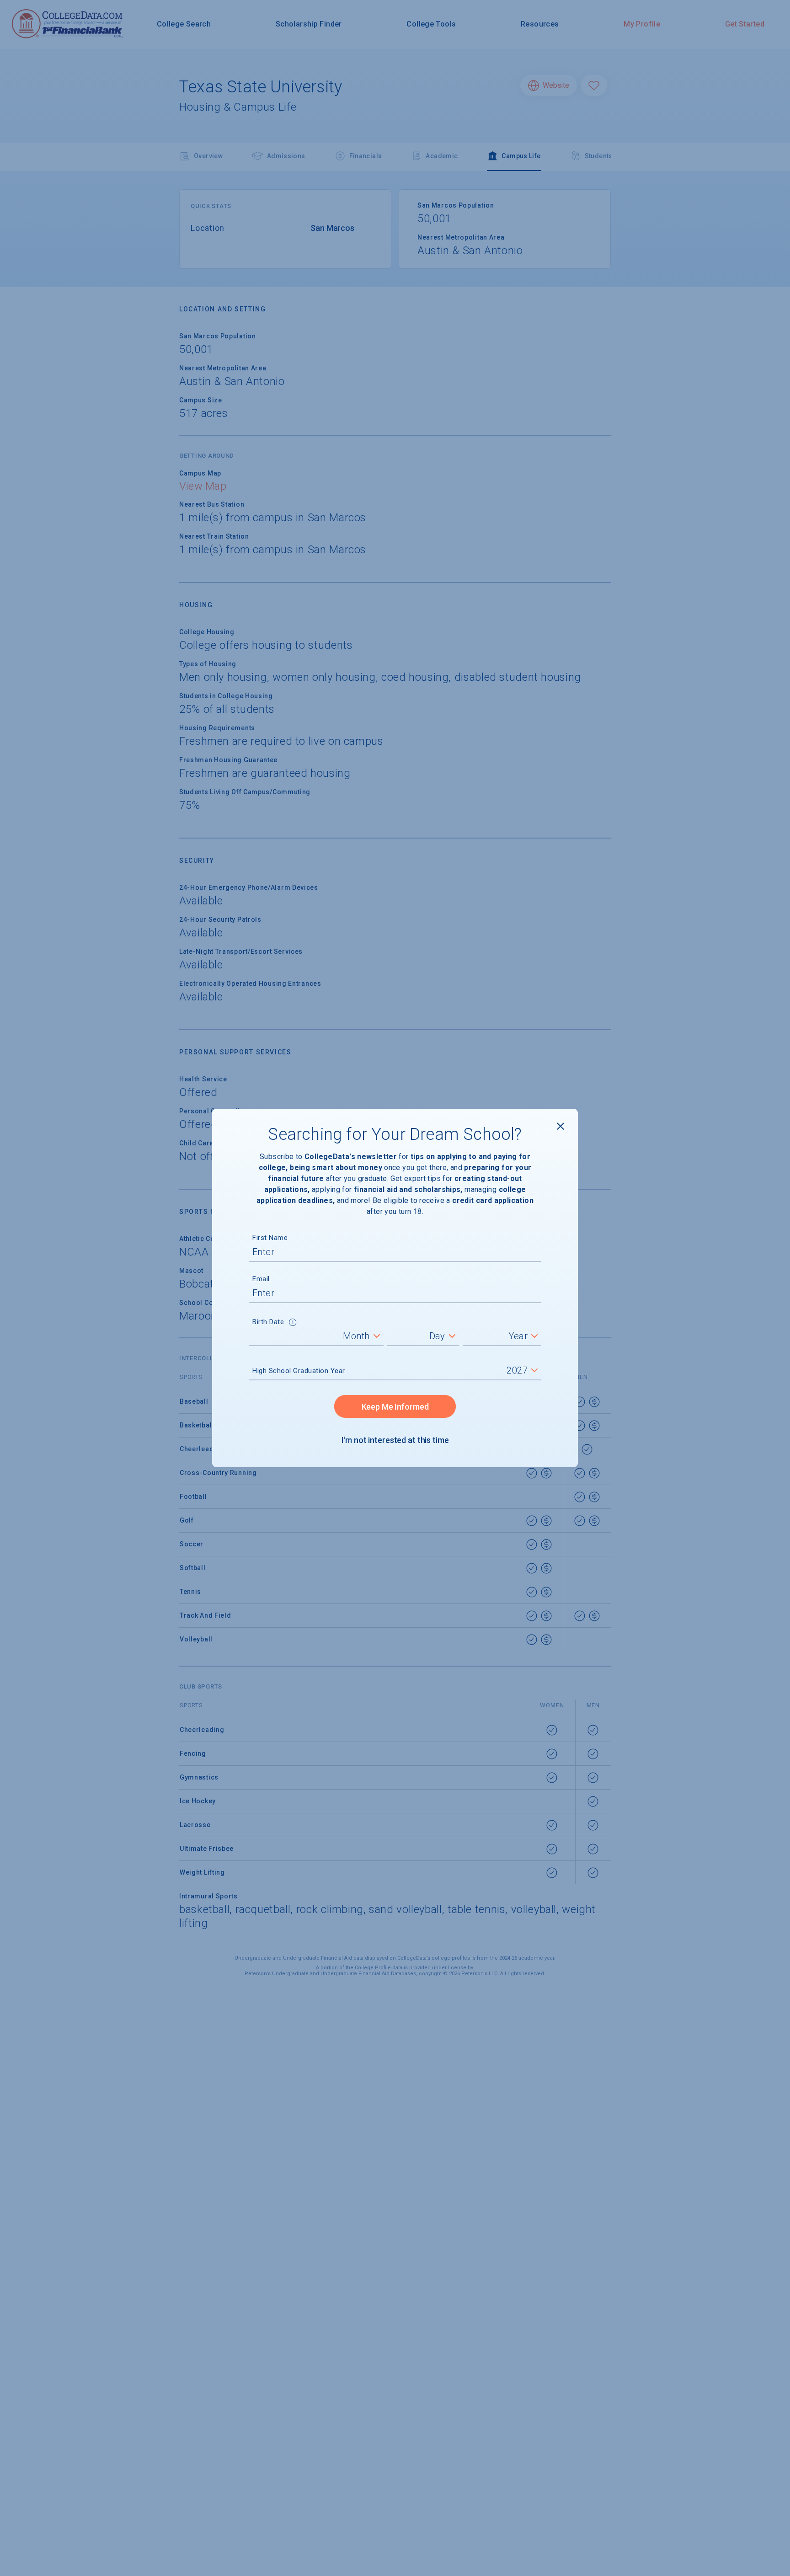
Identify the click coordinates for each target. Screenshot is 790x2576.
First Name (270, 1238)
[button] (293, 1323)
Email (261, 1279)
